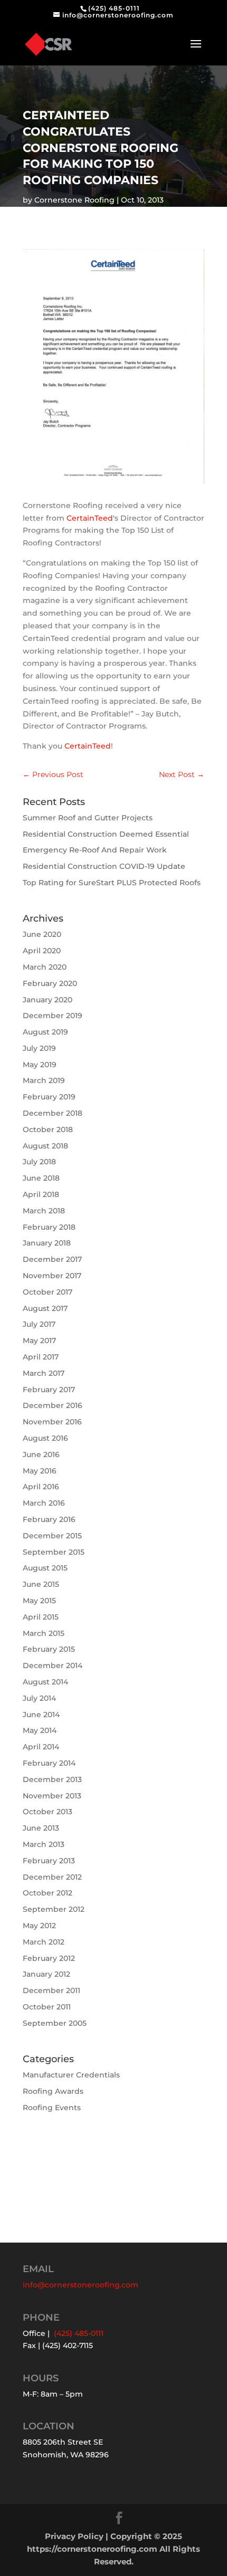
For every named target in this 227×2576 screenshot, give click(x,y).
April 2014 (41, 1747)
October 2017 (48, 1292)
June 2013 (41, 1828)
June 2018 (41, 1178)
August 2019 (45, 1032)
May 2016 (40, 1471)
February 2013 (49, 1861)
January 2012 (46, 1974)
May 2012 (39, 1926)
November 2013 (52, 1796)
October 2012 (48, 1893)
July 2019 (39, 1048)
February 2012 (49, 1958)
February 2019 (49, 1097)
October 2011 (47, 2007)
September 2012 (54, 1909)
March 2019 (44, 1080)
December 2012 (52, 1877)
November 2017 (52, 1276)
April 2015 (41, 1617)
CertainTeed (90, 518)
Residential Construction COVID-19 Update (104, 866)
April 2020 (42, 951)
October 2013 (48, 1812)
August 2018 (45, 1146)
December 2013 (52, 1779)
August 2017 (45, 1308)
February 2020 (50, 983)
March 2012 (44, 1942)
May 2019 (40, 1065)
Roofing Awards (53, 2091)
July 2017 (39, 1324)
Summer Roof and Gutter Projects (88, 818)
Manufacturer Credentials (71, 2075)
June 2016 (41, 1454)
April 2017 (41, 1357)
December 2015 (52, 1536)
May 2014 (40, 1730)
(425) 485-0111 (114, 8)
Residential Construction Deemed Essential (106, 834)
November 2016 (52, 1422)
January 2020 (48, 1000)
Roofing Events (52, 2108)
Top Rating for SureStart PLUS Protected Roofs (112, 883)
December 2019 (53, 1016)
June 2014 (41, 1715)
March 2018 (44, 1211)
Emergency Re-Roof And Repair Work (95, 850)
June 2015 (41, 1584)
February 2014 (49, 1763)
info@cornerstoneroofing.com (81, 2285)
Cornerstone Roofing (74, 200)
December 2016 (53, 1405)
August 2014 (45, 1682)
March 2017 (44, 1373)
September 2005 (55, 2023)
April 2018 (41, 1194)
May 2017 (39, 1340)
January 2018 (47, 1243)
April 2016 (41, 1487)
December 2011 (51, 1990)
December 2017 (52, 1259)
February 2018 (49, 1227)
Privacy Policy (74, 2536)
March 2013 (44, 1844)
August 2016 (45, 1438)
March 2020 (45, 967)
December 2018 (53, 1113)
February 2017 (49, 1390)
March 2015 (44, 1633)
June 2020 (42, 934)
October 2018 (48, 1129)
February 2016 (49, 1519)
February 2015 (49, 1649)
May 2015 (39, 1601)
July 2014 (39, 1698)
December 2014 (53, 1665)
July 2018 (39, 1162)
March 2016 (44, 1503)
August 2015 (45, 1568)
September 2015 (54, 1552)
